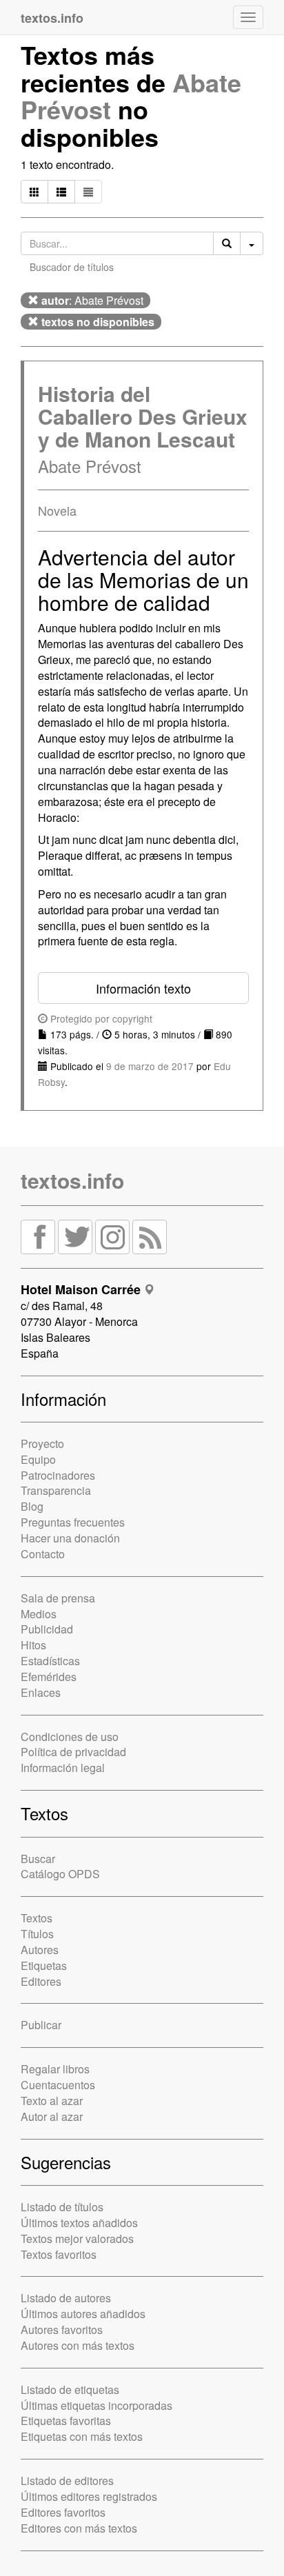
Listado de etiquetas (70, 2389)
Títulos (37, 1934)
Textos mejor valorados (77, 2238)
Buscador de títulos (72, 267)
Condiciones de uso (70, 1737)
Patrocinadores (58, 1475)
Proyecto (42, 1443)
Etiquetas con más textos (82, 2436)
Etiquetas (44, 1965)
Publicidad (47, 1629)
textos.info (72, 1180)
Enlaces (41, 1692)
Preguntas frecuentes (73, 1522)
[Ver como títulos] (61, 192)
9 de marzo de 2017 (150, 1066)
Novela (57, 510)
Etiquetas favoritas (66, 2421)
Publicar (41, 2025)
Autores (40, 1950)
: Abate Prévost (92, 300)
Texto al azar (52, 2101)
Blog (32, 1506)
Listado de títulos (62, 2207)
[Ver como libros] (34, 192)
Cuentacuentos (58, 2085)
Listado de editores (67, 2481)
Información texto (143, 988)
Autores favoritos (62, 2330)
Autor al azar (52, 2116)
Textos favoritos (59, 2254)
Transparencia (56, 1490)
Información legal (63, 1768)
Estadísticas (50, 1661)
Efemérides (49, 1677)
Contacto (43, 1554)
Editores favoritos (63, 2512)
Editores (41, 1981)
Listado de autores (66, 2298)
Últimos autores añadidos (83, 2314)
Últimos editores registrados (89, 2496)
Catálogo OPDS (60, 1874)
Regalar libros (55, 2069)
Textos (37, 1918)
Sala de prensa (58, 1598)
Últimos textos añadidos (79, 2223)
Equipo (38, 1459)
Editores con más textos (79, 2528)
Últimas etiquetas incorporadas (97, 2405)
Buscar (38, 1859)
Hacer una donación (70, 1538)
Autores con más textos (78, 2345)
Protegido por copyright (100, 1018)
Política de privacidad (73, 1752)
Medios (39, 1614)
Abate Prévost (90, 466)
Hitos (33, 1645)
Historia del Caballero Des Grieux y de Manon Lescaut (143, 416)
